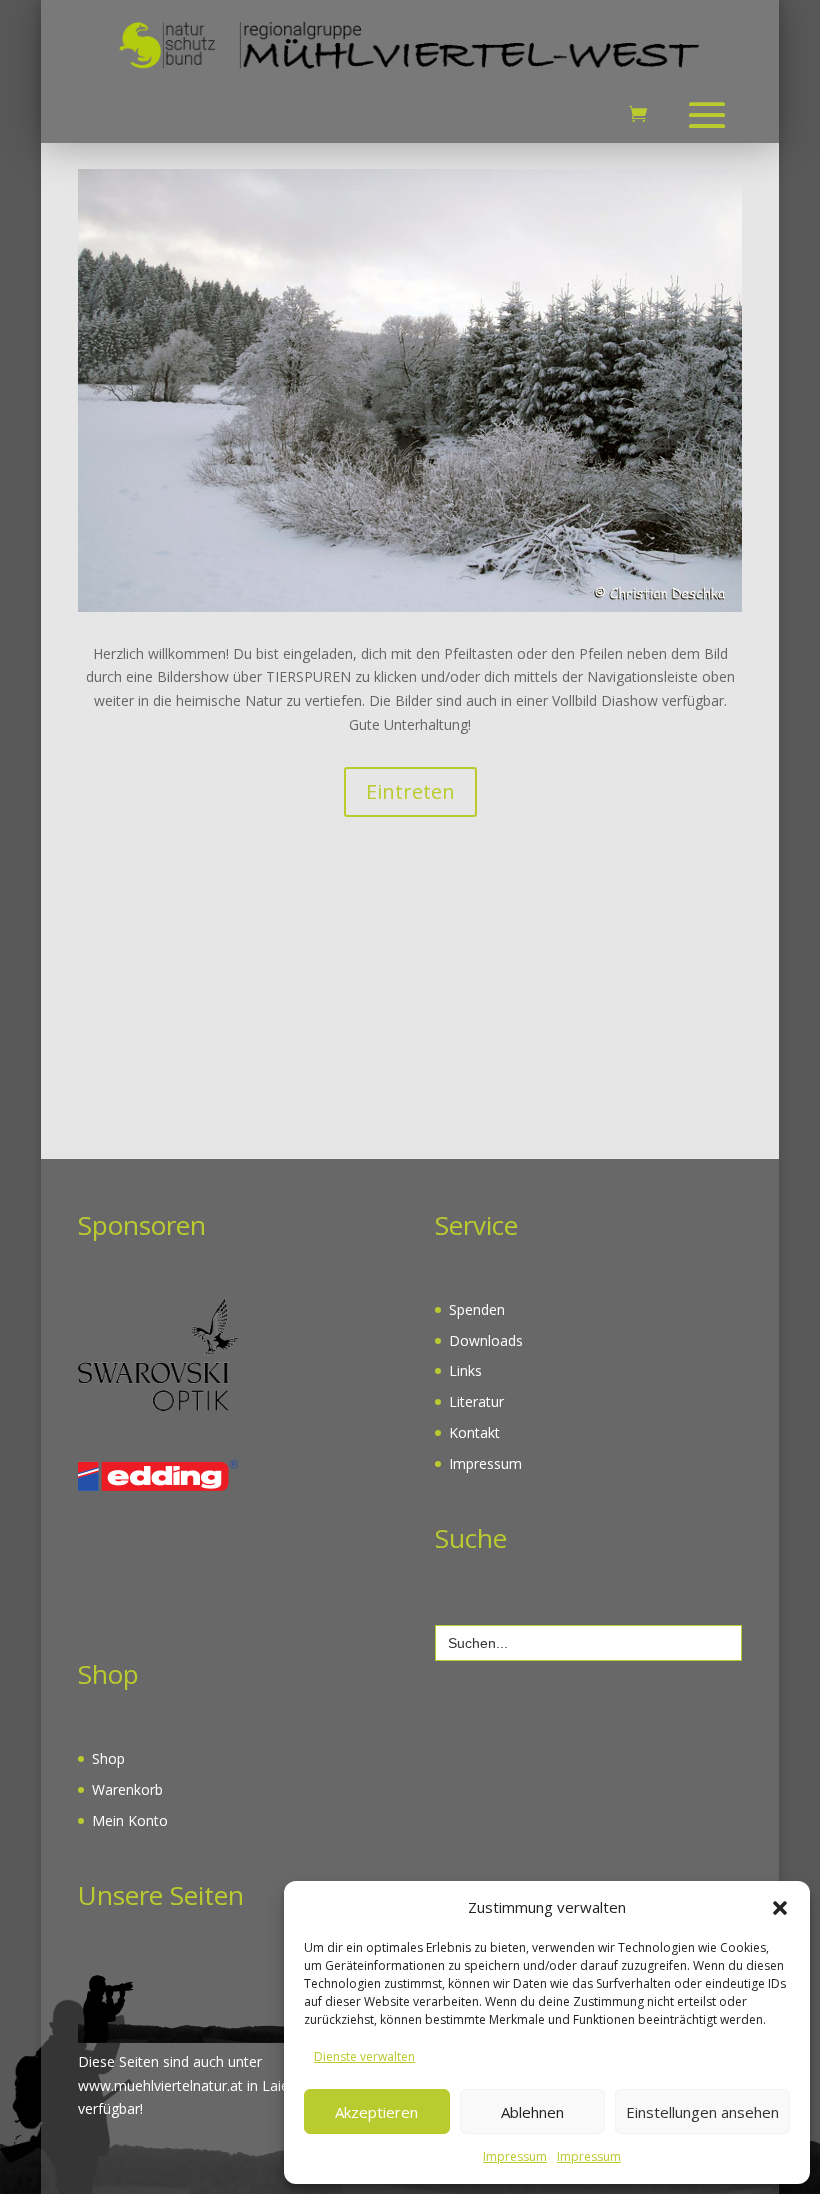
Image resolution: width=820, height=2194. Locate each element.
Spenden (477, 1309)
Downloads (486, 1340)
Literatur (476, 1401)
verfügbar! (110, 2108)
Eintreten (410, 791)
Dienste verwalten (364, 2056)
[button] (780, 1908)
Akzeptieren (376, 2112)
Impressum (515, 2156)
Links (465, 1370)
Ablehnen (532, 2112)
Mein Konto (130, 1820)
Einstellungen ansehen (702, 2112)
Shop (108, 1758)
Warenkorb (127, 1789)
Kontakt (474, 1432)
